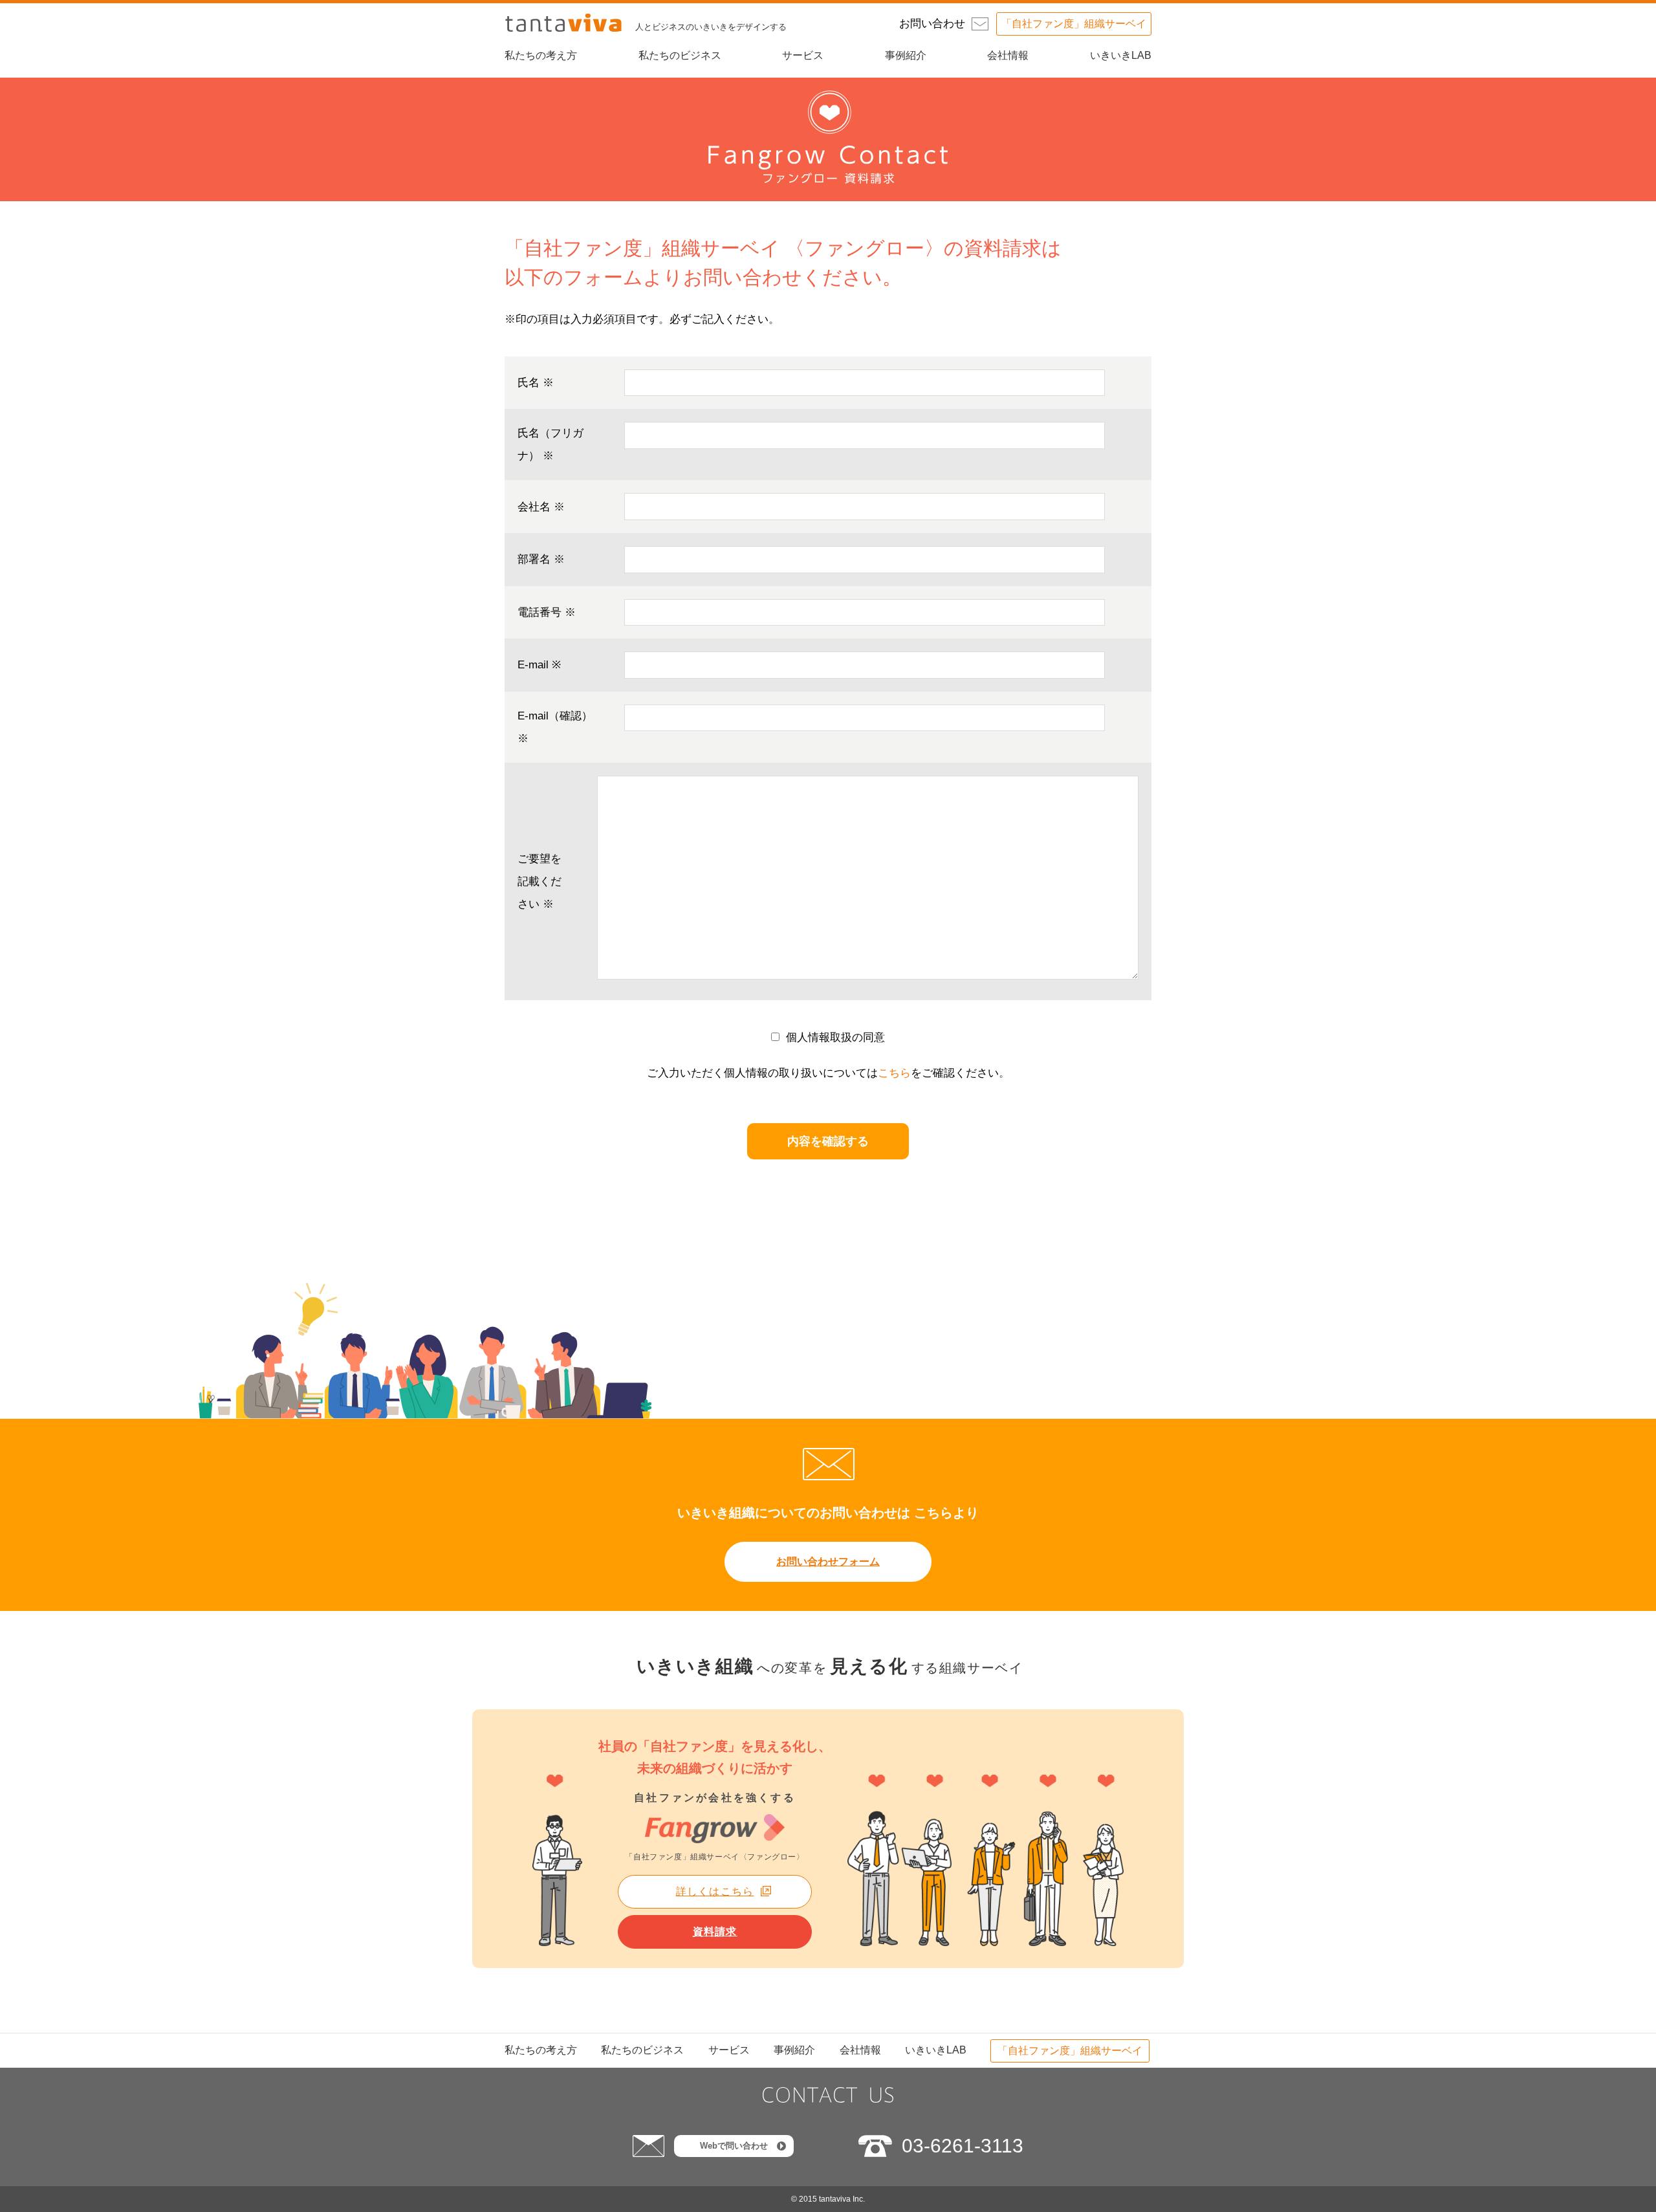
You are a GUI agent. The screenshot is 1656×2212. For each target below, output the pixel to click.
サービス (803, 55)
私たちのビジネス (680, 55)
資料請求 (715, 1932)
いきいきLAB (1121, 55)
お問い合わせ (932, 24)
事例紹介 (906, 55)
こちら (894, 1073)
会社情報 (1008, 55)
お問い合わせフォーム (828, 1561)
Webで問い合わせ (734, 2146)
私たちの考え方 (541, 55)
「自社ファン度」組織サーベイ (1074, 24)
